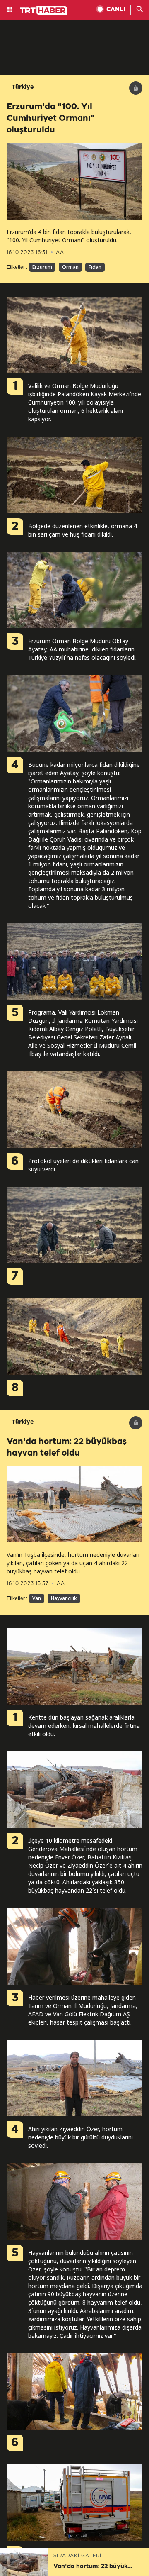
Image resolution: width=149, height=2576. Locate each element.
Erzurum (42, 267)
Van (37, 1598)
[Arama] (140, 10)
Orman (70, 267)
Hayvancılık (64, 1598)
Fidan (95, 267)
